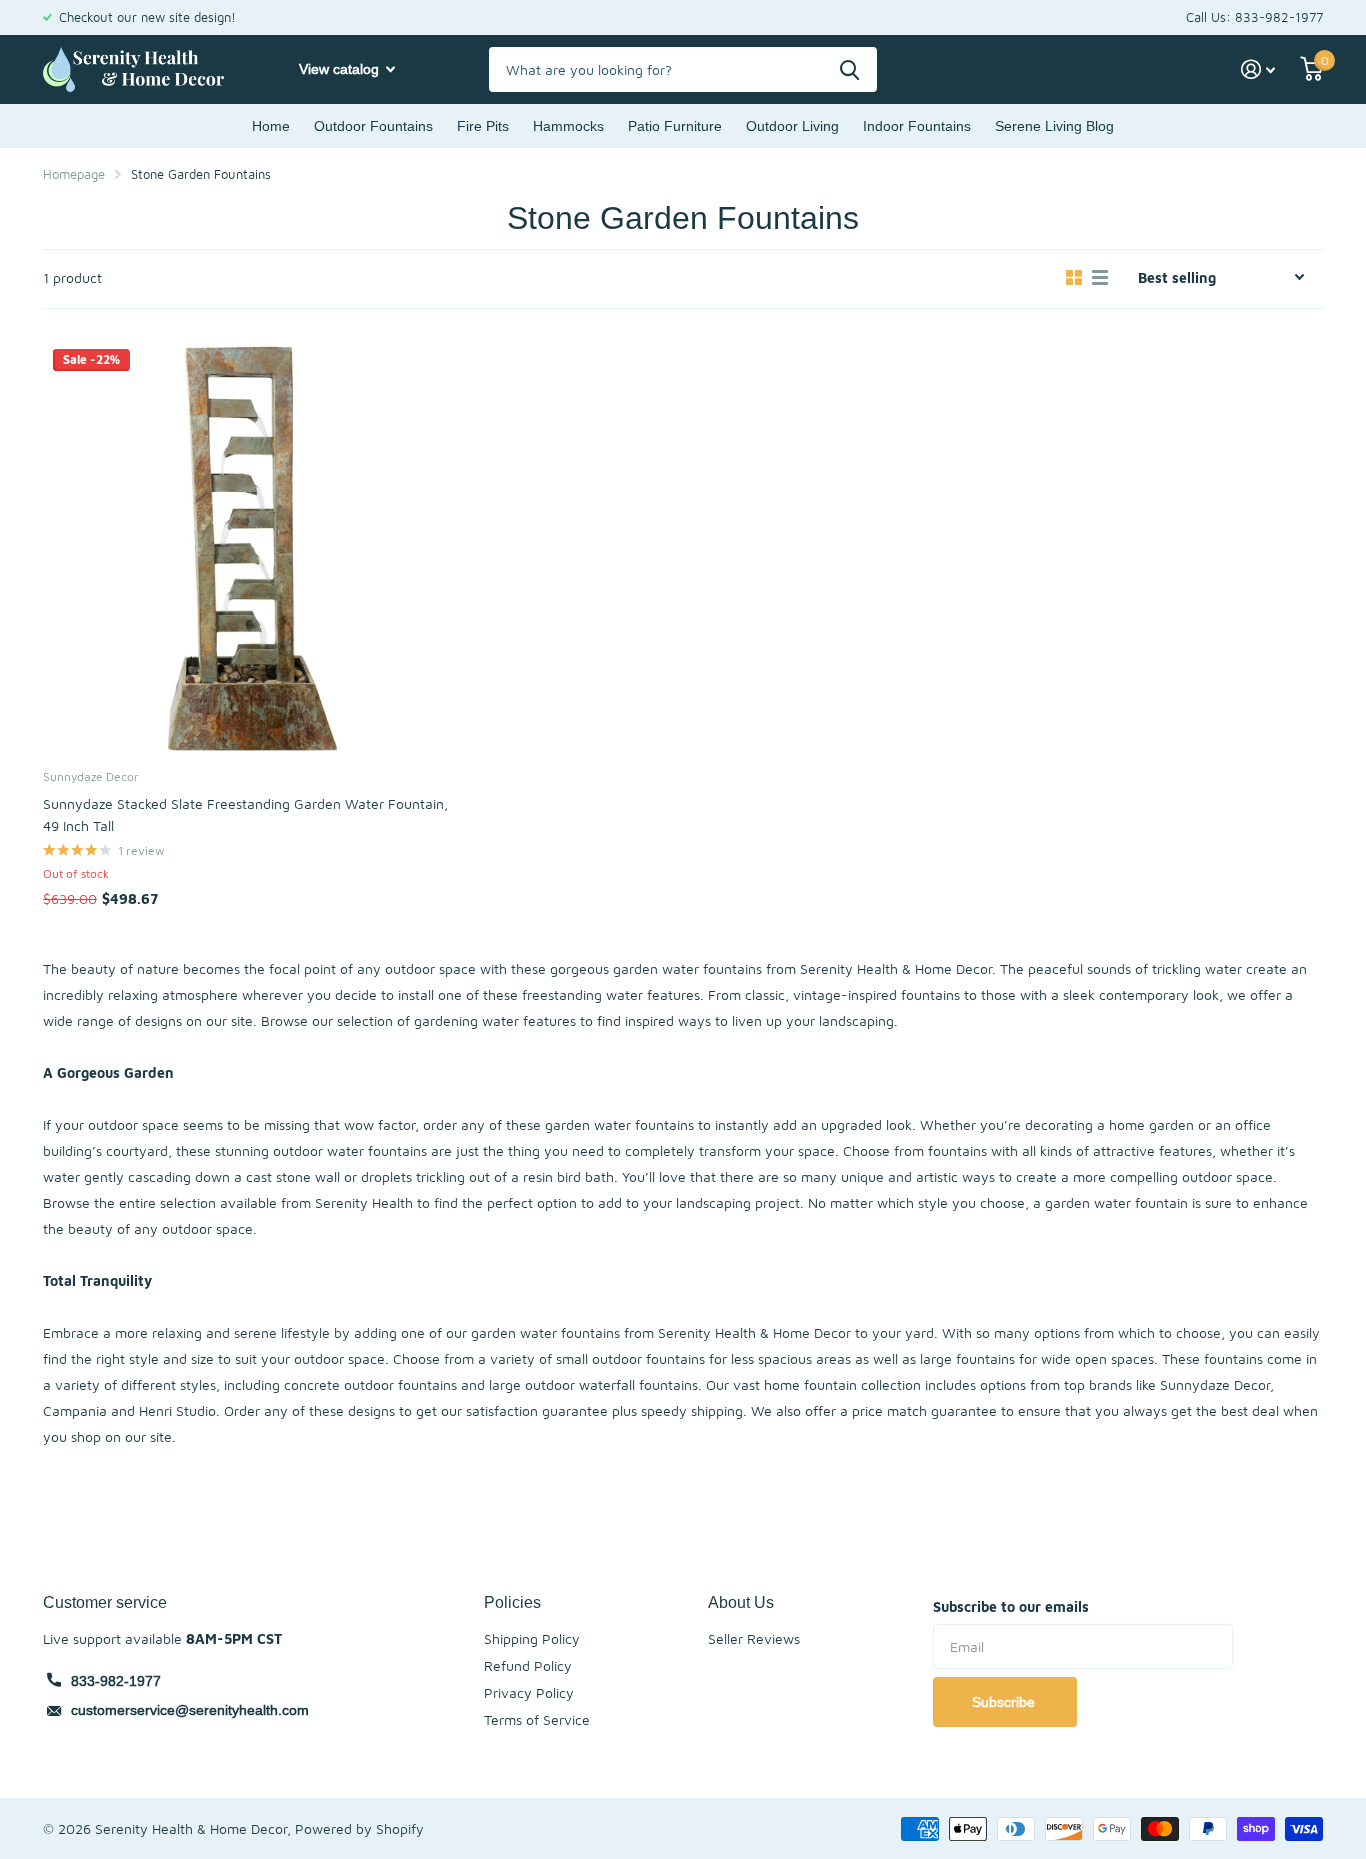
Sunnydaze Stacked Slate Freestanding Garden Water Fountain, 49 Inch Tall (245, 814)
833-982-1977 (116, 1681)
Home (271, 126)
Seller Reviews (754, 1638)
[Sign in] (1258, 69)
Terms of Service (537, 1719)
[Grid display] (1074, 278)
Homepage (74, 174)
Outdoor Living (792, 126)
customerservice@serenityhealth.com (190, 1710)
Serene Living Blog (1054, 126)
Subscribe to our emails (1011, 1606)
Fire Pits (483, 126)
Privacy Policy (529, 1692)
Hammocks (568, 126)
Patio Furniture (675, 126)
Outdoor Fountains (373, 126)
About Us (741, 1602)
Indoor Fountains (917, 126)
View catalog (341, 69)
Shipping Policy (532, 1638)
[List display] (1100, 278)
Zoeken (849, 69)
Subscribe (1005, 1702)
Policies (512, 1602)
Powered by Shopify (359, 1828)
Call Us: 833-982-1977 (1254, 17)
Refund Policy (528, 1665)
